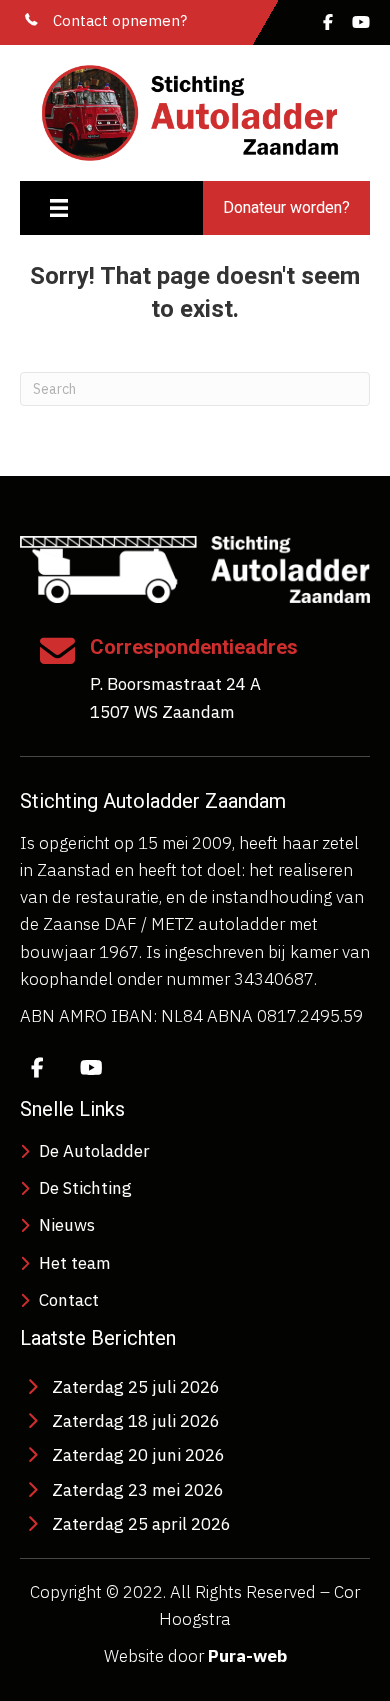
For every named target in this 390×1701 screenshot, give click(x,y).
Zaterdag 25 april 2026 (141, 1524)
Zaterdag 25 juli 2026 (136, 1387)
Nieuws (67, 1225)
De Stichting (85, 1188)
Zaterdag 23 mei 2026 (138, 1490)
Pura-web (247, 1656)
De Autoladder (94, 1151)
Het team (75, 1263)
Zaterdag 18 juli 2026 (136, 1421)
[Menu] (59, 208)
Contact (69, 1300)
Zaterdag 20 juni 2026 (138, 1455)
